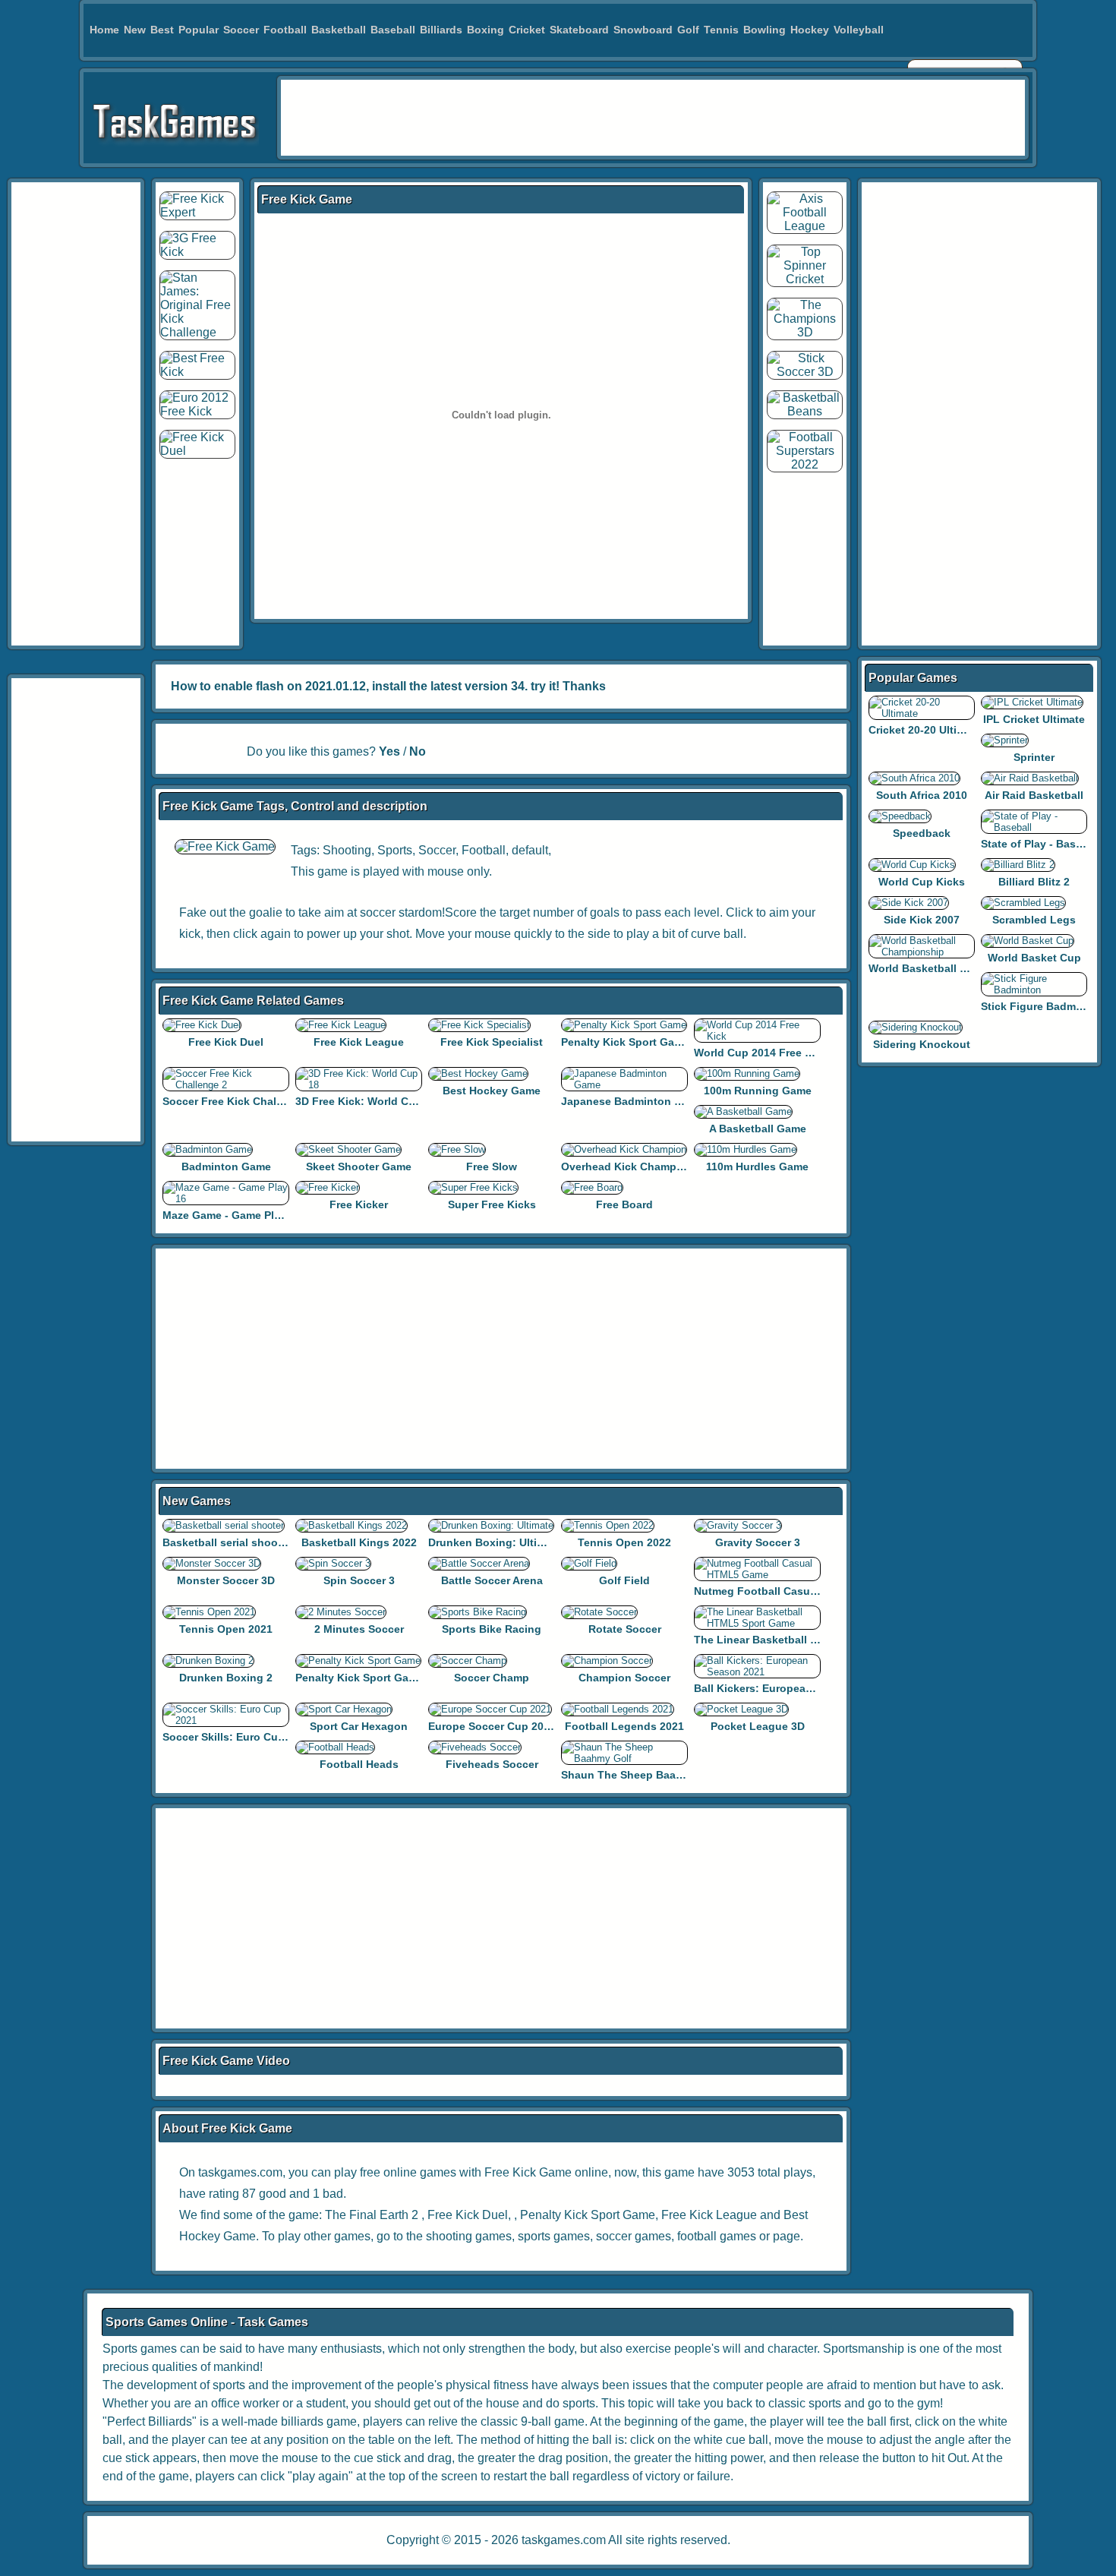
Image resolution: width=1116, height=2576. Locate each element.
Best (162, 30)
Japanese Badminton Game (632, 1101)
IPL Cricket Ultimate (1034, 719)
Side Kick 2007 (922, 920)
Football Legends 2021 (624, 1726)
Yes (389, 751)
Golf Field (624, 1580)
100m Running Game (758, 1091)
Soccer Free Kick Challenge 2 (238, 1101)
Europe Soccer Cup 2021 (492, 1726)
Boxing (485, 30)
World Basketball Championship (952, 968)
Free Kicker (359, 1204)
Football (285, 30)
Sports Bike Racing (492, 1629)
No (418, 751)
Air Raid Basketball (1034, 795)
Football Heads (359, 1764)
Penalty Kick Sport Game (625, 1042)
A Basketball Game (758, 1129)
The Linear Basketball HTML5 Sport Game (802, 1640)
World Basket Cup (1034, 958)
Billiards (441, 30)
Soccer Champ (492, 1678)
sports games (554, 2236)
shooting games (469, 2236)
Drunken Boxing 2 (226, 1678)
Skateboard (579, 30)
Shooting (347, 850)
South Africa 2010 (922, 795)
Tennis (721, 30)
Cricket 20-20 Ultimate (925, 730)
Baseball (393, 30)
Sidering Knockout (922, 1044)
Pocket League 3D (758, 1726)
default (530, 850)
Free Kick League (359, 1042)
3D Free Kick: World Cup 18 (366, 1101)
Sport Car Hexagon (359, 1726)
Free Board (624, 1204)
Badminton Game (226, 1166)
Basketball (339, 30)
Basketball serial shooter (227, 1542)
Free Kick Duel (226, 1042)
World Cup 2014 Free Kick (761, 1053)
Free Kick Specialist (492, 1042)
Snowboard (643, 30)
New (135, 30)
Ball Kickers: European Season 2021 (788, 1688)
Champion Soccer (624, 1678)
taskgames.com (564, 2540)
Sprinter (1034, 757)
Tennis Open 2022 (624, 1542)
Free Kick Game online (546, 2172)
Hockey (810, 30)
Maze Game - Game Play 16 (232, 1215)
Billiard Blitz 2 (1034, 882)
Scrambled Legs (1034, 920)
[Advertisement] (653, 118)
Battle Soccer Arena (492, 1580)
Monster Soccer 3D (226, 1580)
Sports (395, 850)
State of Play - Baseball (1041, 844)
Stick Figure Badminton (1042, 1006)
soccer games (634, 2236)
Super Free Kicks (492, 1204)
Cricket (527, 30)
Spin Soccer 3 (359, 1580)
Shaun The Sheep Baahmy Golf (642, 1775)
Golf (688, 30)
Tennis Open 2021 (226, 1629)
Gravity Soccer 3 (758, 1542)
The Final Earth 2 (372, 2215)
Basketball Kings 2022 (359, 1542)
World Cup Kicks (922, 882)
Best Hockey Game (492, 1091)
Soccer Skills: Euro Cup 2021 (237, 1737)
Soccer (241, 30)
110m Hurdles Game (757, 1166)
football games (717, 2236)
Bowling (764, 30)
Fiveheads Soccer (492, 1764)
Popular (199, 30)
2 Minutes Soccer (359, 1629)
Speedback (922, 833)
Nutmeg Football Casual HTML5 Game (793, 1591)
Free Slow (492, 1166)
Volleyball (859, 30)
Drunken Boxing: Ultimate (495, 1542)
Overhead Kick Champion (627, 1166)
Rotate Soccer (625, 1629)
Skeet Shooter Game (359, 1166)
